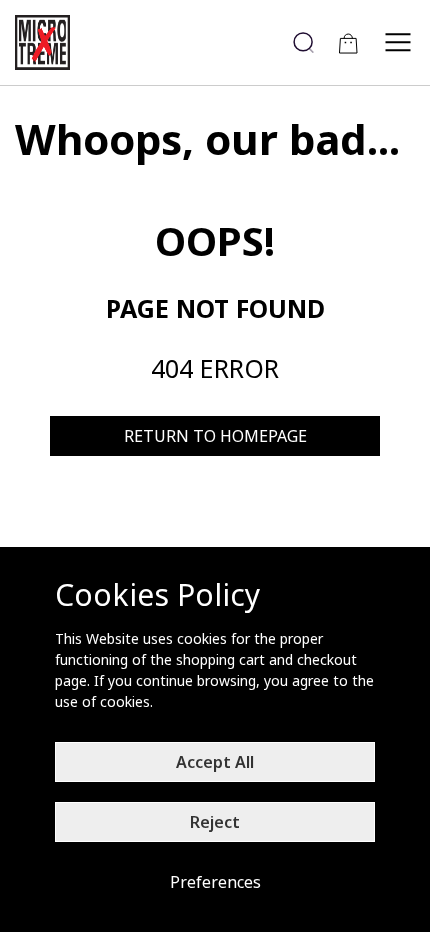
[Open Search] (303, 42)
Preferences (215, 882)
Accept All (215, 762)
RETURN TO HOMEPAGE (215, 436)
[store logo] (50, 42)
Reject (215, 822)
